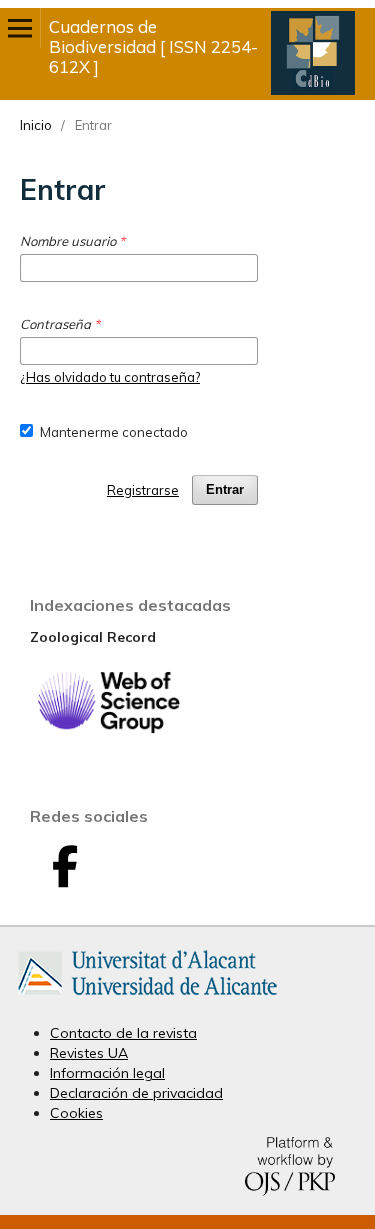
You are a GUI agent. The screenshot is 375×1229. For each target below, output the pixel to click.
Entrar (225, 489)
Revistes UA (89, 1053)
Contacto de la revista (123, 1033)
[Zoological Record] (108, 729)
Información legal (107, 1073)
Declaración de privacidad (136, 1093)
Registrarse (143, 490)
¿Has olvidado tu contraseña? (110, 377)
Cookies (76, 1113)
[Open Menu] (20, 28)
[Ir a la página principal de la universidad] (147, 999)
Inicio (36, 125)
